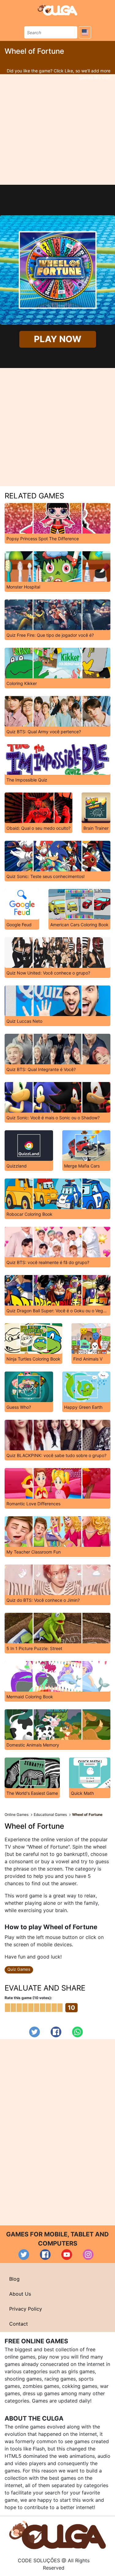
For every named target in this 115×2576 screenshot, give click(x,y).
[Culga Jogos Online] (57, 2534)
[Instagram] (88, 2255)
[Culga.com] (57, 10)
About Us (20, 2294)
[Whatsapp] (77, 2032)
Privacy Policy (26, 2309)
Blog (14, 2279)
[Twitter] (34, 2032)
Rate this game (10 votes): (28, 1998)
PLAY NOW (57, 339)
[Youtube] (67, 2255)
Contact (19, 2324)
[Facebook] (56, 2032)
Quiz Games (19, 1969)
